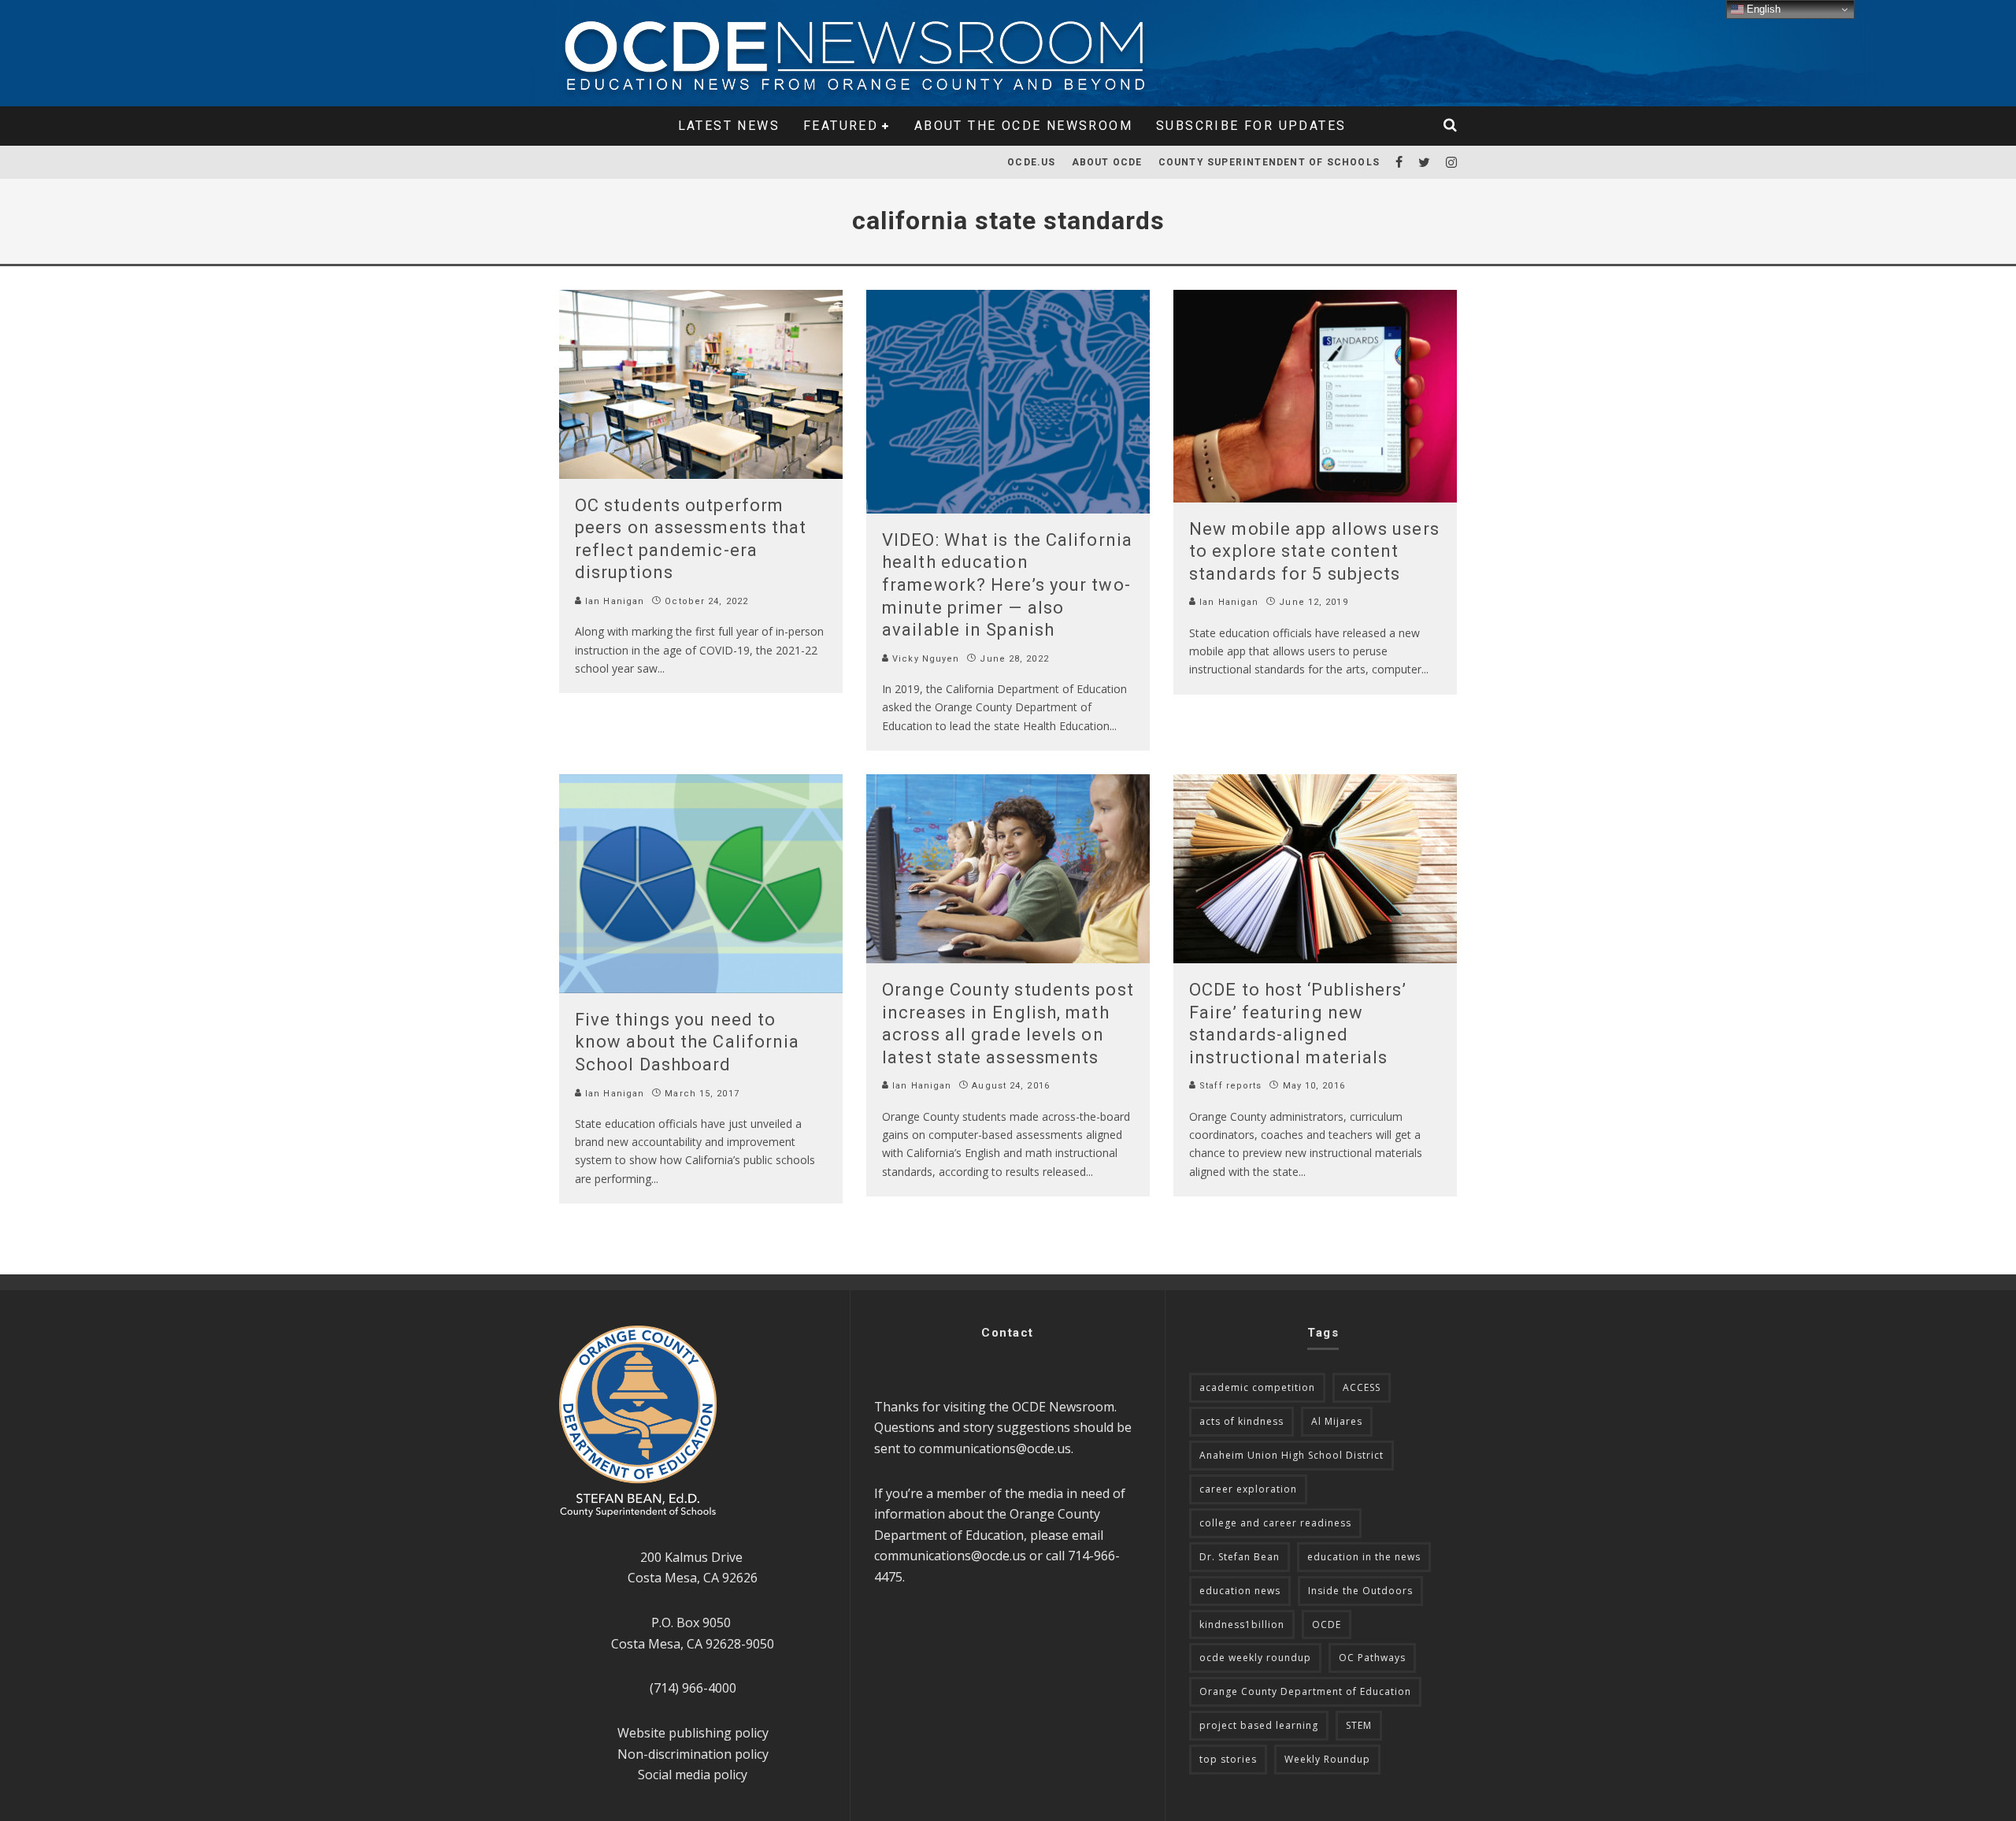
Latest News (729, 126)
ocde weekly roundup (1255, 1658)
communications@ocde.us (995, 1448)
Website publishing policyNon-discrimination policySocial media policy (693, 1754)
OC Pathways (1372, 1658)
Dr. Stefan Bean (1240, 1557)
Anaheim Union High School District (1291, 1455)
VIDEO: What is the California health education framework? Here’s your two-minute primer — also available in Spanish (1007, 585)
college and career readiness (1275, 1523)
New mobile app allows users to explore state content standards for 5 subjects (1314, 551)
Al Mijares (1337, 1421)
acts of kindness (1241, 1421)
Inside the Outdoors (1360, 1591)
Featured (841, 126)
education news (1240, 1591)
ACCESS (1362, 1387)
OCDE (1327, 1624)
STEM (1359, 1725)
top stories (1228, 1759)
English (1762, 9)
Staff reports (1229, 1086)
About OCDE (1107, 162)
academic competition (1257, 1387)
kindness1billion (1242, 1624)
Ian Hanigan (613, 601)
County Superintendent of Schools (1269, 162)
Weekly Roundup (1327, 1759)
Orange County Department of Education (1305, 1691)
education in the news (1364, 1557)
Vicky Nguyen (924, 659)
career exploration (1248, 1489)
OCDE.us (1031, 162)
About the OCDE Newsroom (1023, 126)
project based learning (1259, 1725)
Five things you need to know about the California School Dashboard (687, 1042)
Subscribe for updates (1251, 126)
